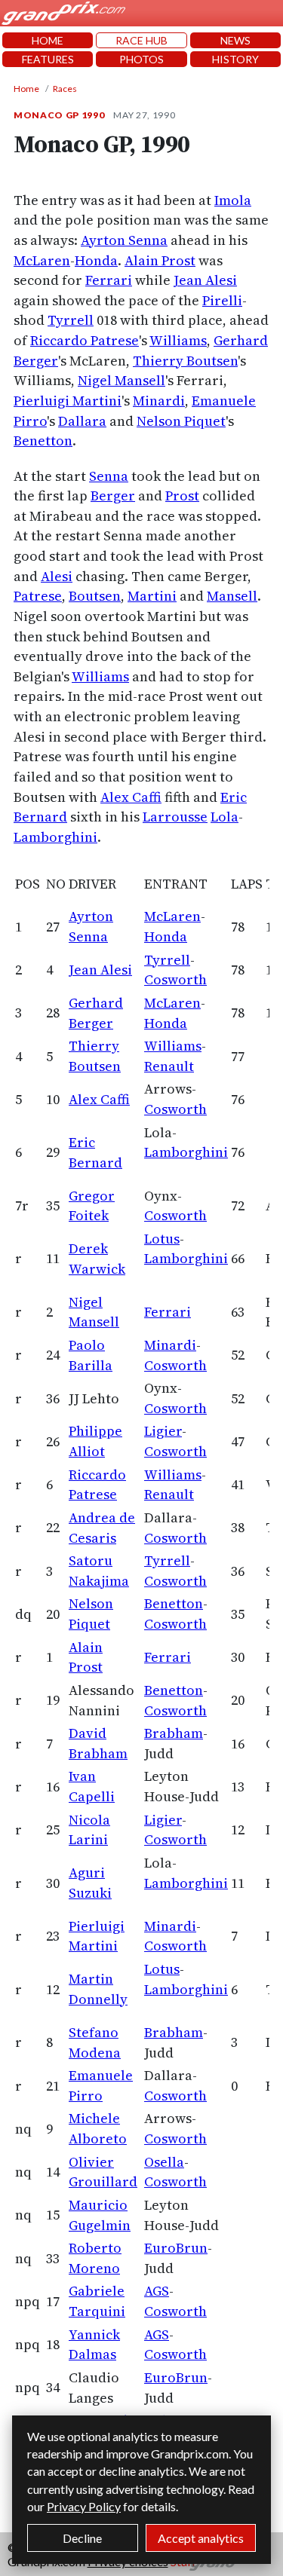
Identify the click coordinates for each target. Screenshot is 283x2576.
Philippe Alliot (95, 1441)
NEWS (235, 40)
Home (26, 89)
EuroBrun (176, 2248)
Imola (233, 200)
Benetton (43, 441)
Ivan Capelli (92, 1786)
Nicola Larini (89, 1830)
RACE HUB (141, 40)
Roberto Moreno (95, 2258)
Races (65, 89)
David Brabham (98, 1743)
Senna (109, 476)
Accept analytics (201, 2538)
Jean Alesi (205, 280)
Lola (225, 817)
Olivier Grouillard (103, 2172)
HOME (48, 40)
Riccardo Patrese (85, 340)
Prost (182, 496)
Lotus (162, 1239)
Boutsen (95, 596)
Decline (82, 2538)
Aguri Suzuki (90, 1883)
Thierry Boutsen (185, 361)
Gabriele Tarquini (97, 2301)
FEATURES (48, 59)
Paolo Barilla (91, 1355)
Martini (152, 596)
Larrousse (175, 817)
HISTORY (235, 59)
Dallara (82, 421)
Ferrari (109, 280)
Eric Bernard (95, 1152)
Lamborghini (55, 837)
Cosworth (175, 979)
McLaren (42, 260)
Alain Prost (160, 260)
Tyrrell (71, 320)
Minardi (159, 401)
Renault (169, 1066)
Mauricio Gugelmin (100, 2215)
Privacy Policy (84, 2506)
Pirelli (222, 300)
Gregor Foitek (92, 1206)
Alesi (57, 576)
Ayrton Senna (124, 240)
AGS (157, 2291)
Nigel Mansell (122, 380)
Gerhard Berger (96, 1013)
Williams (178, 340)
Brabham (174, 1733)
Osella (164, 2162)
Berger (113, 496)
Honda (96, 260)
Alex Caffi (131, 797)
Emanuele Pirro (101, 2085)
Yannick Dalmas (94, 2345)
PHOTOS (141, 59)
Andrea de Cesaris (102, 1528)
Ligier (163, 1431)
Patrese (38, 596)
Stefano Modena (95, 2042)
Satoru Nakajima (99, 1571)
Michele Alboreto (98, 2128)
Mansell (232, 596)
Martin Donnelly (98, 1989)
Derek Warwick (97, 1259)
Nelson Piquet (181, 421)
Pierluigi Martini (68, 401)
